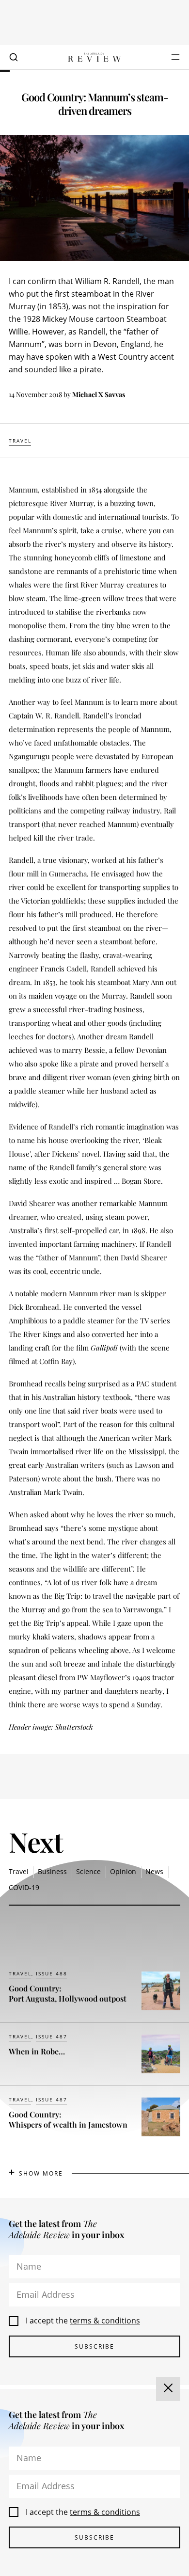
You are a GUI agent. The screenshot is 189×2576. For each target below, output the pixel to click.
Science (88, 1871)
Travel (20, 441)
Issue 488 (52, 1973)
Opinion (123, 1871)
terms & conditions (105, 2321)
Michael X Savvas (99, 394)
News (154, 1871)
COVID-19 (24, 1887)
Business (52, 1871)
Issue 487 (52, 2036)
